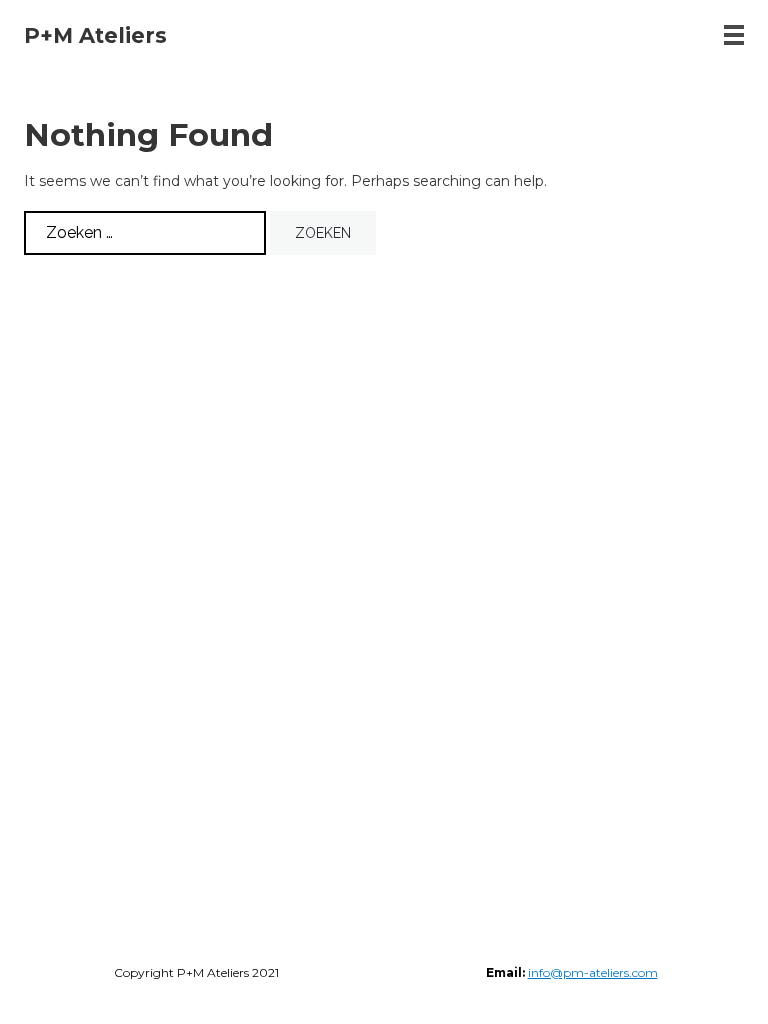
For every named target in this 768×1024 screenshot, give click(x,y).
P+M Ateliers (95, 35)
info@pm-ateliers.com (593, 972)
